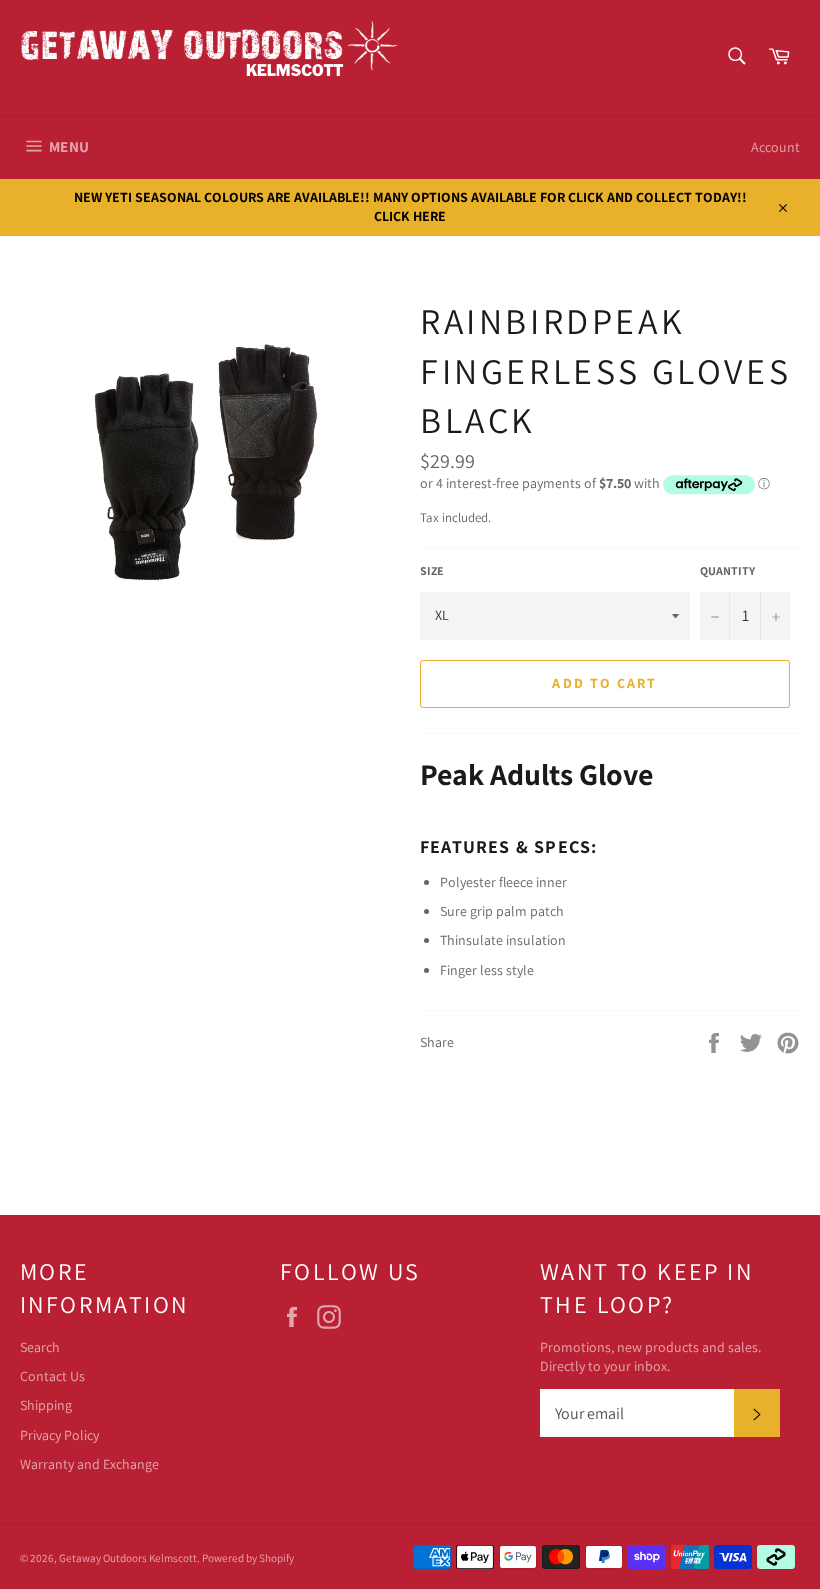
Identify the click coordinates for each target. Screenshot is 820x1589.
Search (40, 1347)
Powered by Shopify (248, 1558)
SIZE (432, 570)
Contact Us (52, 1376)
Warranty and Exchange (89, 1464)
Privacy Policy (59, 1435)
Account (775, 147)
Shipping (46, 1405)
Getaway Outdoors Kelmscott (128, 1558)
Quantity (727, 570)
